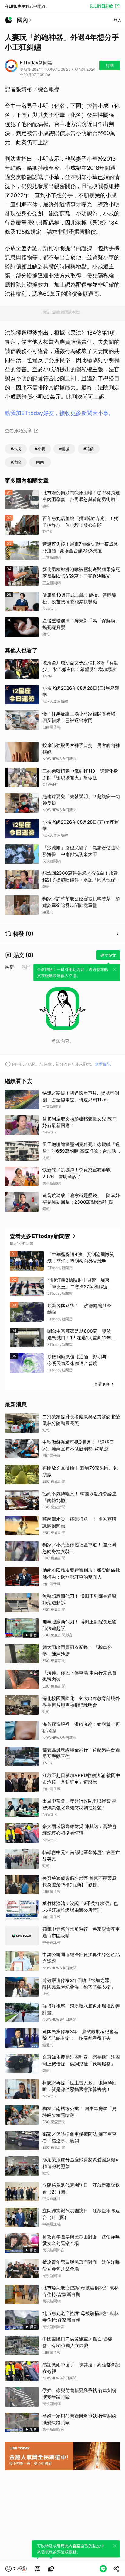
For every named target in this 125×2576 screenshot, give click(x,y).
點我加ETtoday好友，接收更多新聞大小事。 (59, 413)
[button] (16, 2569)
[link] (38, 2569)
